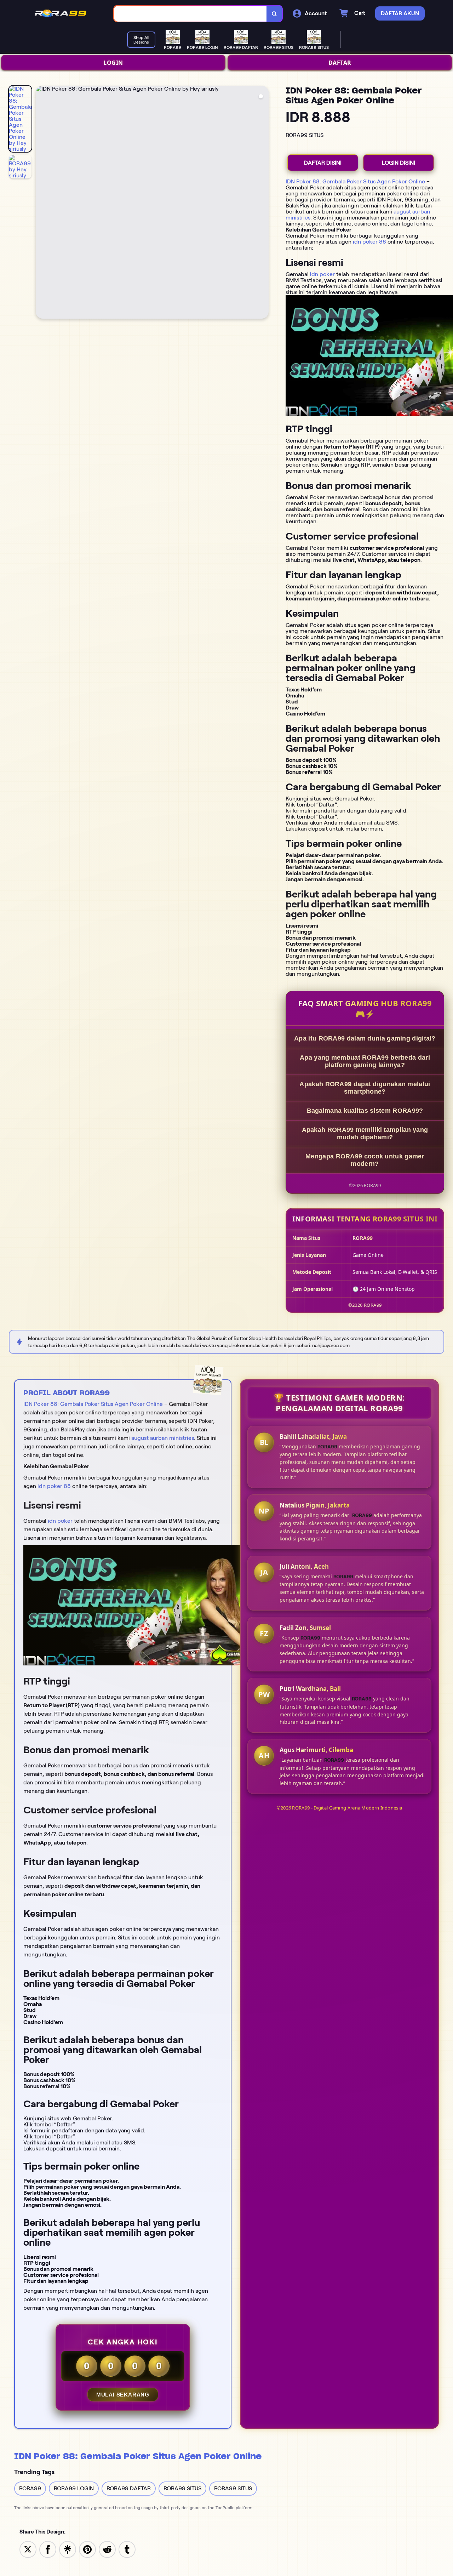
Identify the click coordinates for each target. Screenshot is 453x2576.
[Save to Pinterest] (87, 2549)
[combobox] (190, 14)
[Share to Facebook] (48, 2549)
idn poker (322, 274)
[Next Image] (263, 203)
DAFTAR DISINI (323, 163)
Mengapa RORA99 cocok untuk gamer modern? (365, 1160)
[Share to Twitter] (28, 2549)
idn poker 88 (369, 242)
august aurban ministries (163, 1438)
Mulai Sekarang (123, 2395)
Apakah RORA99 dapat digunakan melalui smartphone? (365, 1088)
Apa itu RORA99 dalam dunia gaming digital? (365, 1038)
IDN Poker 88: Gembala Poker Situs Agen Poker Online (355, 181)
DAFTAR (340, 63)
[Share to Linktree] (68, 2549)
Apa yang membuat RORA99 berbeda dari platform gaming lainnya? (365, 1061)
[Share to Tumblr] (127, 2549)
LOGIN (113, 63)
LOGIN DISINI (398, 163)
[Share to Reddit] (107, 2549)
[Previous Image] (41, 203)
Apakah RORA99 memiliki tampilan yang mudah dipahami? (365, 1133)
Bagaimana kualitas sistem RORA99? (365, 1111)
